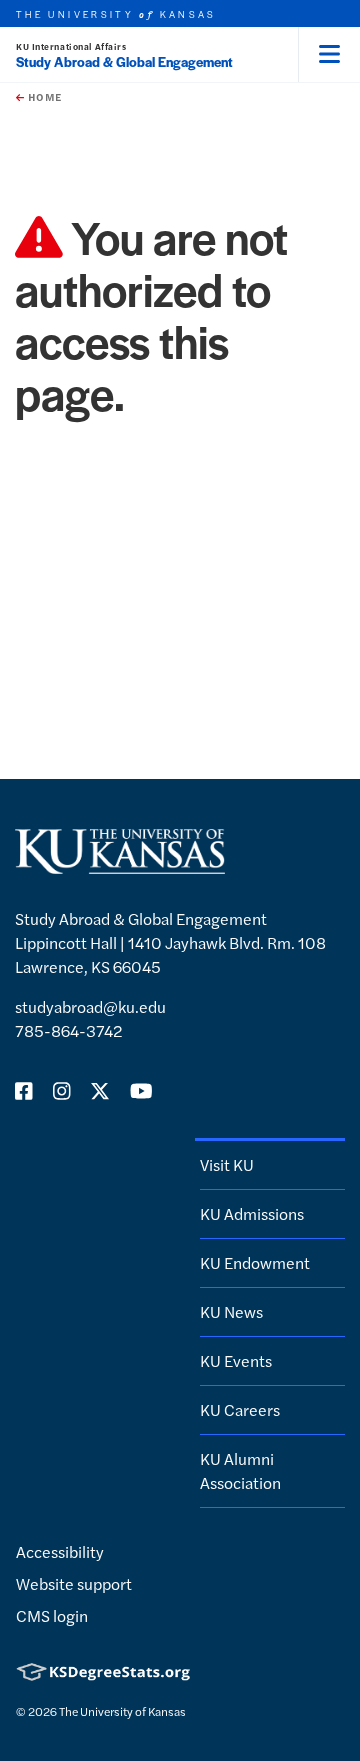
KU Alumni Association (240, 1470)
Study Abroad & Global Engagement (124, 61)
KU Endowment (255, 1262)
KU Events (236, 1360)
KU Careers (240, 1409)
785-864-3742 (69, 1030)
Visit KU (227, 1164)
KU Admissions (252, 1213)
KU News (231, 1311)
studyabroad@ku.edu (90, 1006)
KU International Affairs (71, 46)
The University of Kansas (122, 1711)
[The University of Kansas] (120, 865)
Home (43, 97)
